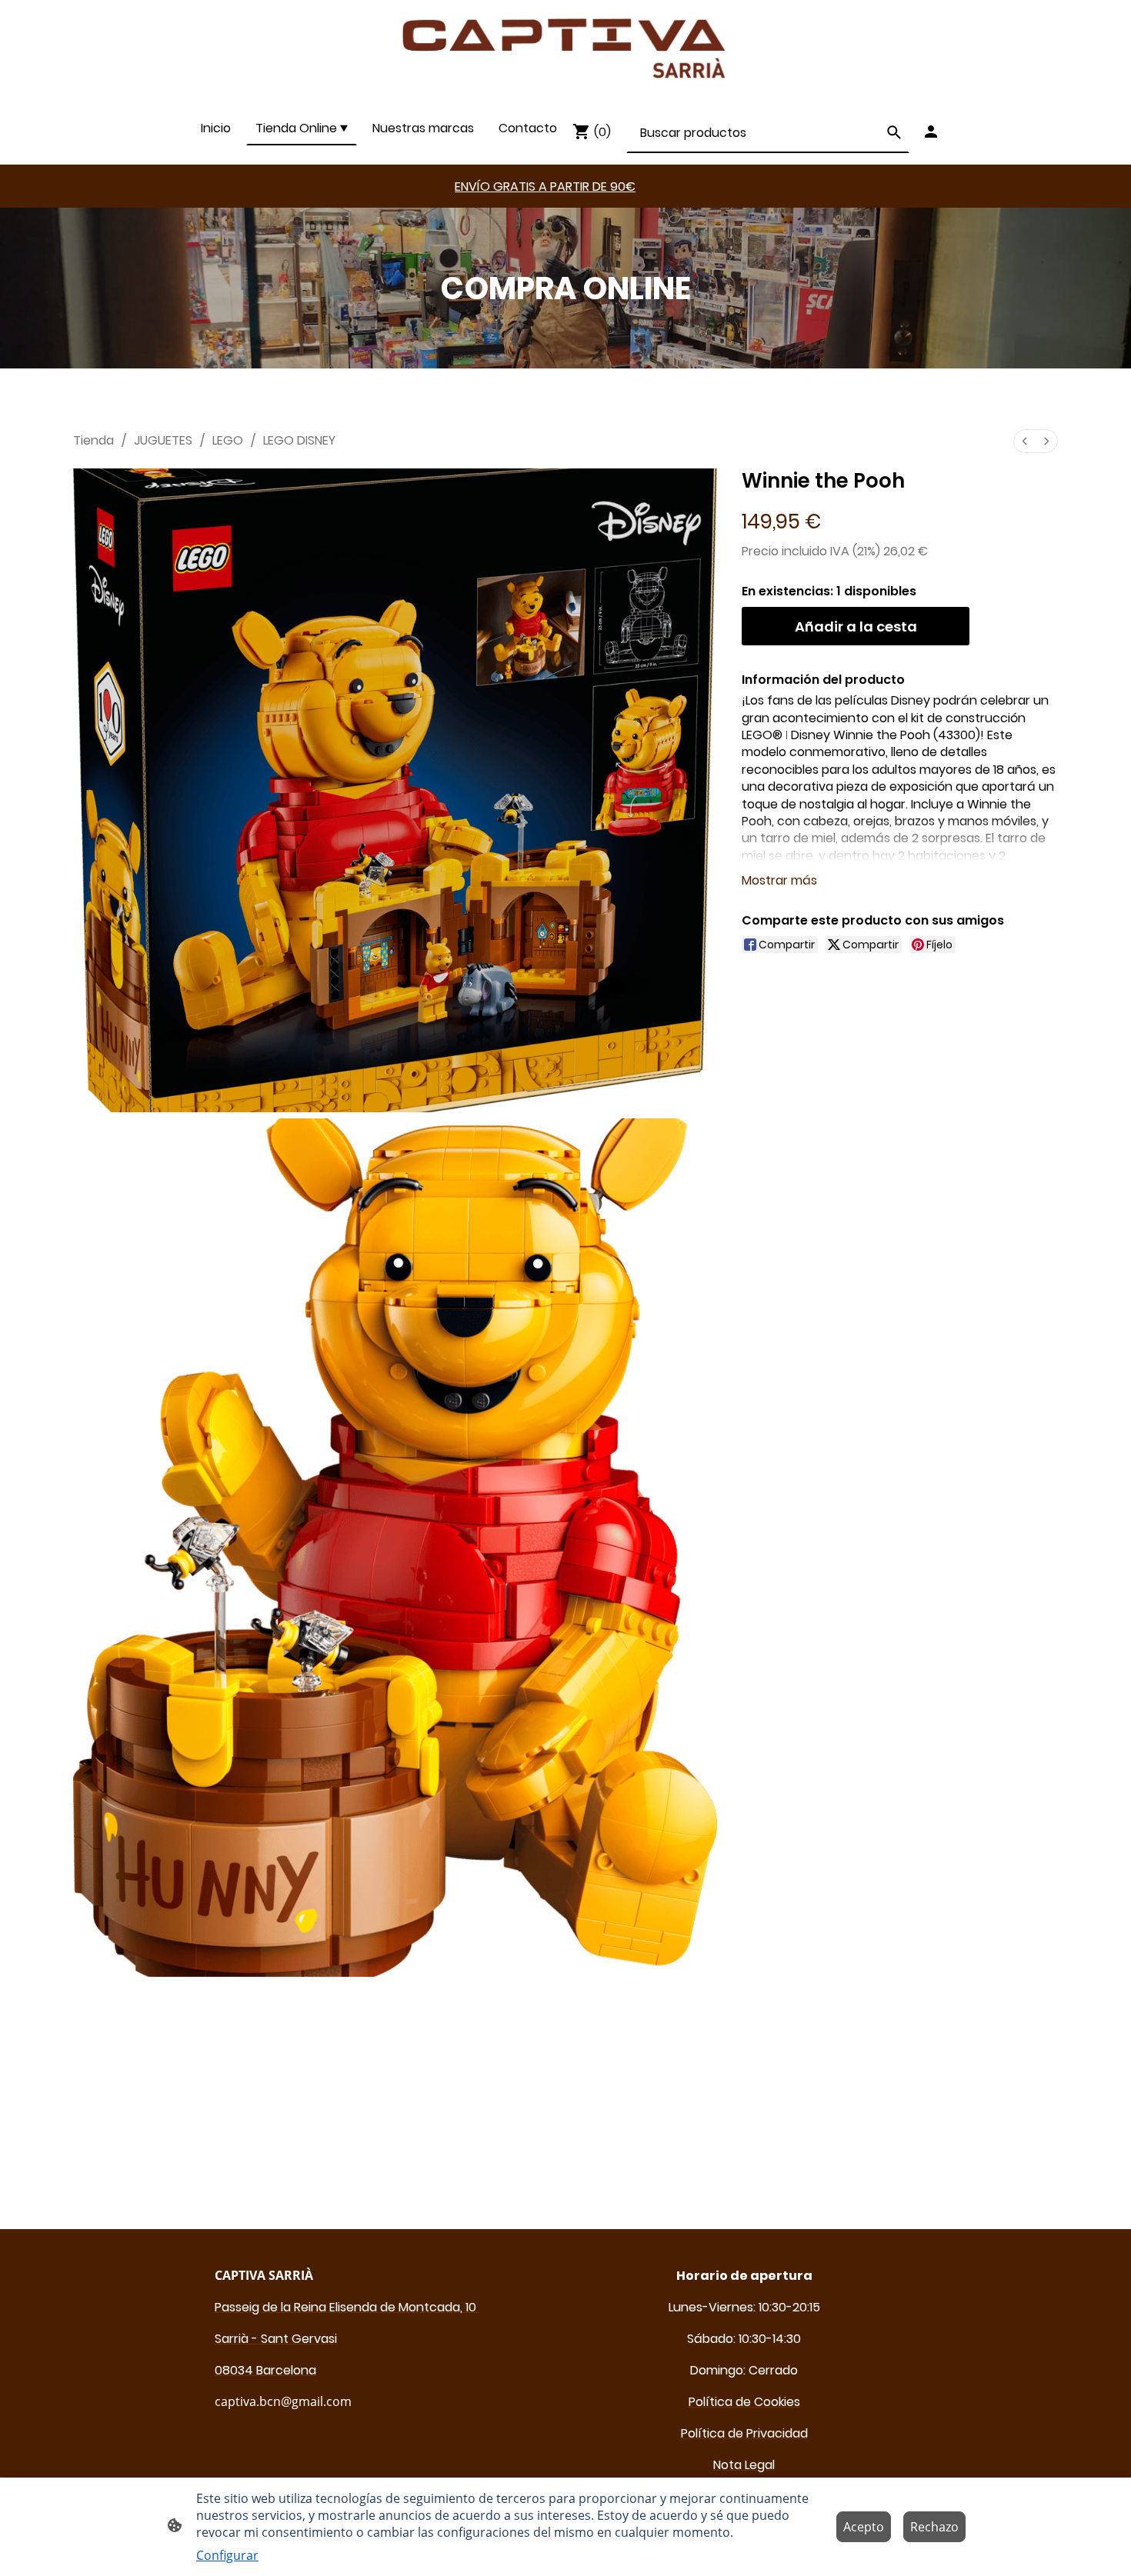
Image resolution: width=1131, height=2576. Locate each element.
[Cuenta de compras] (931, 132)
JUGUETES (163, 440)
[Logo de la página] (565, 49)
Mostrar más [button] (779, 880)
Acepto (864, 2527)
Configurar (227, 2555)
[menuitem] (1025, 441)
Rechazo (934, 2527)
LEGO (228, 440)
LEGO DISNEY (299, 440)
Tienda (93, 440)
